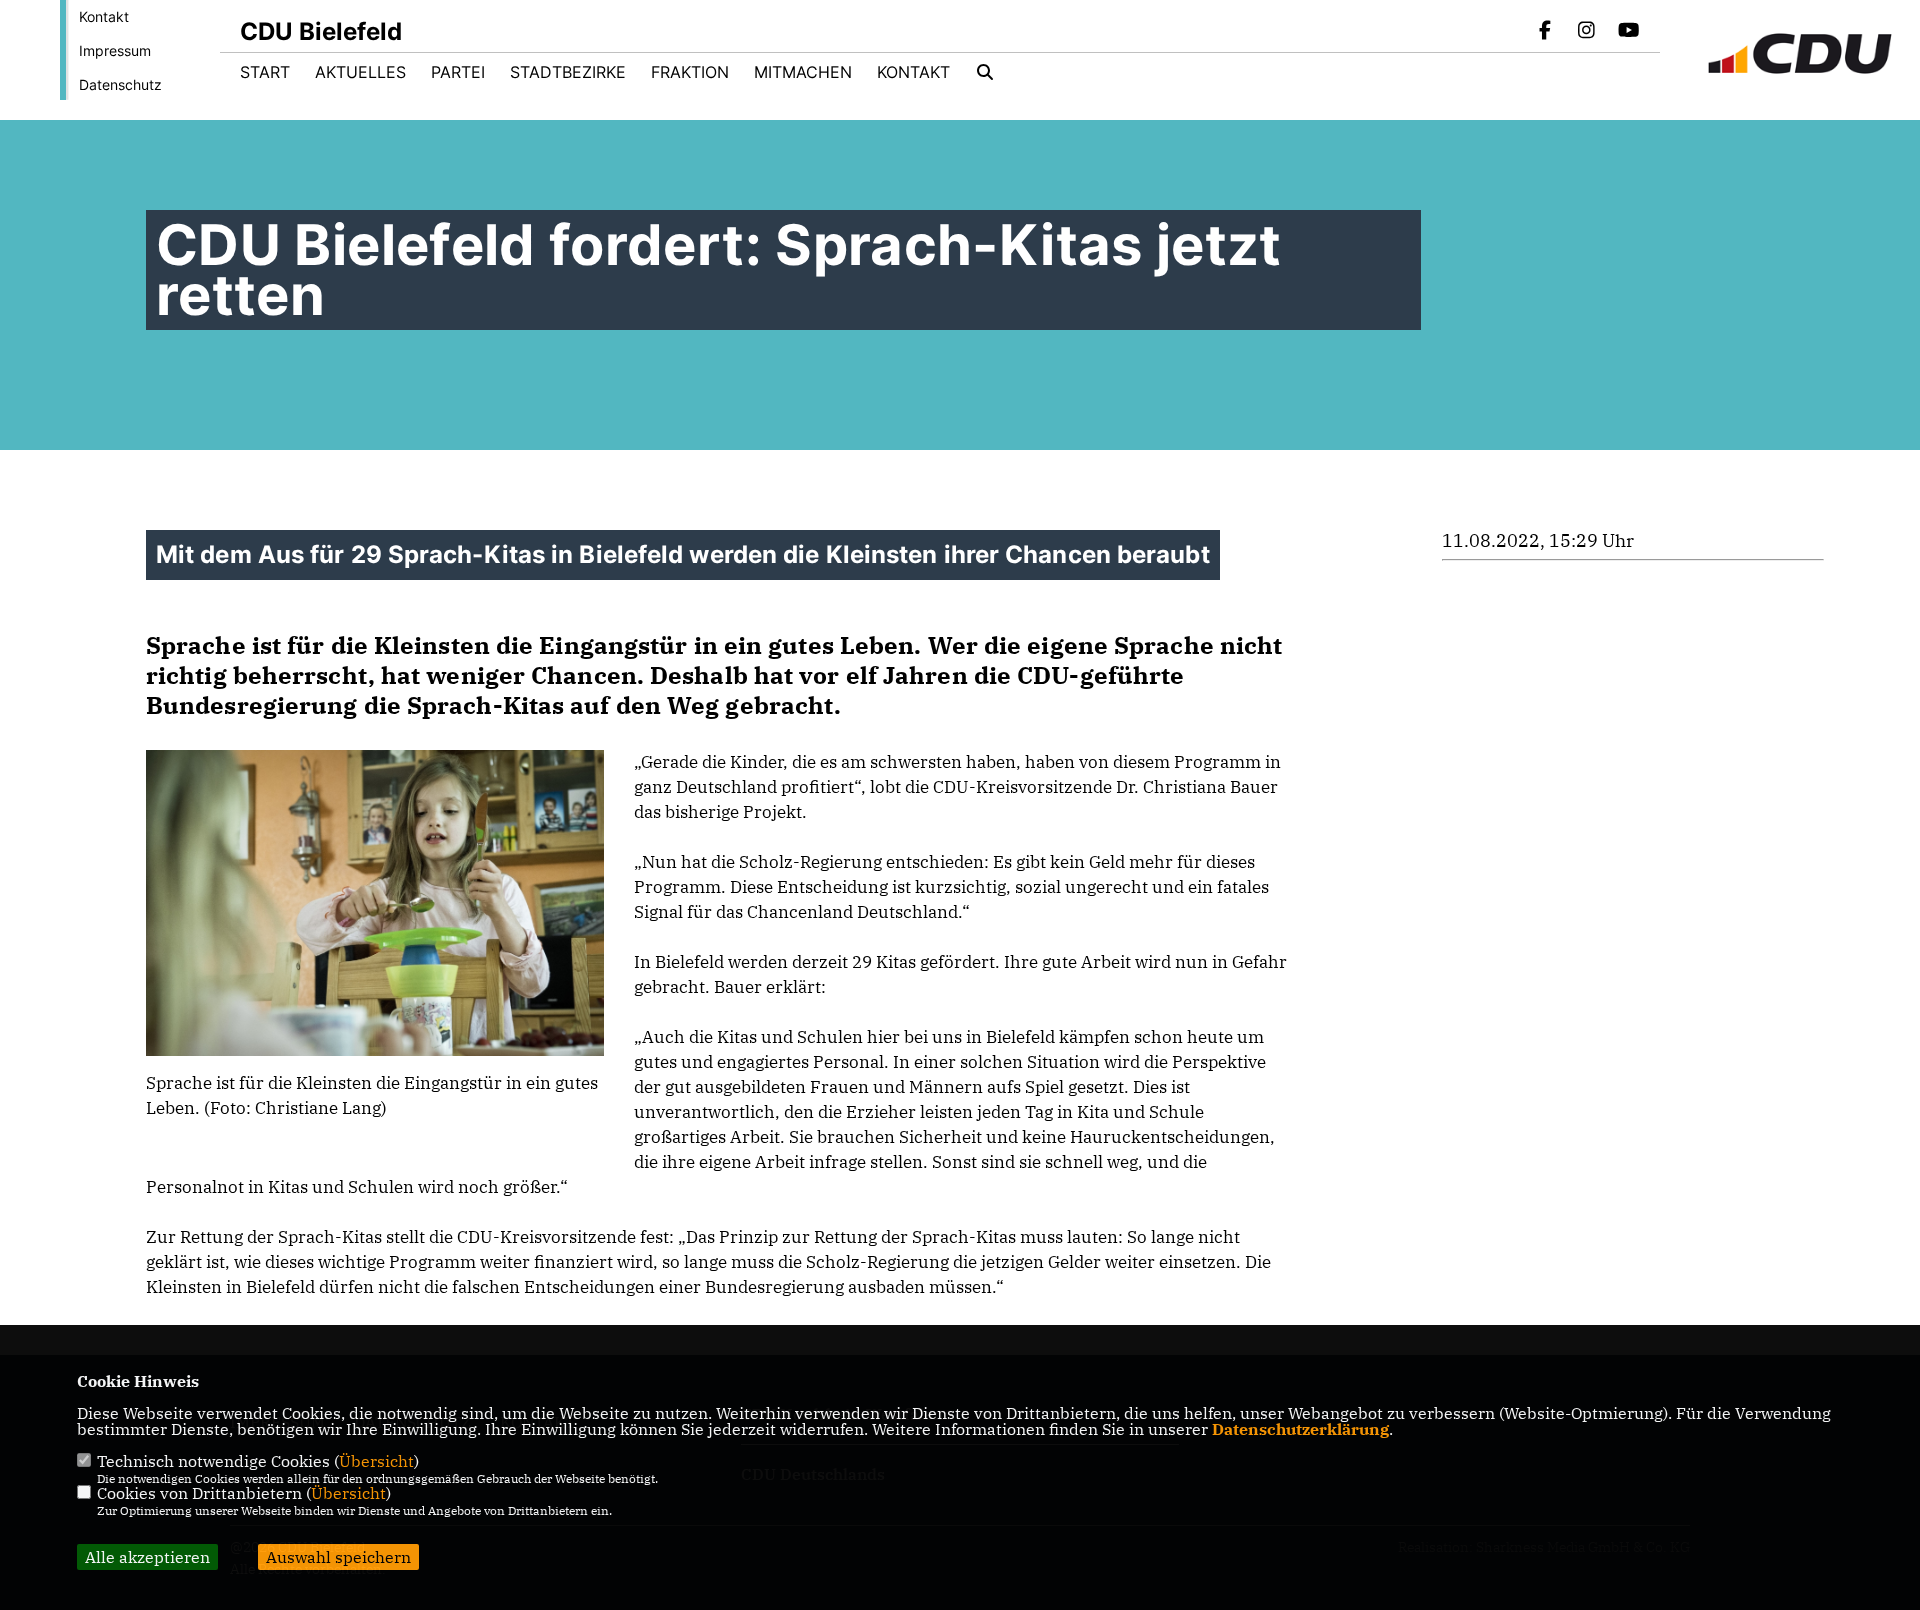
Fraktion (690, 72)
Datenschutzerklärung (1300, 1429)
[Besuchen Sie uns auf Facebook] (1545, 32)
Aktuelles (360, 72)
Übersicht (376, 1461)
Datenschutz (120, 84)
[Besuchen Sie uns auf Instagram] (1587, 32)
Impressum (115, 50)
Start (265, 72)
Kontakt (104, 16)
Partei (458, 72)
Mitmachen (803, 72)
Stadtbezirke (568, 72)
